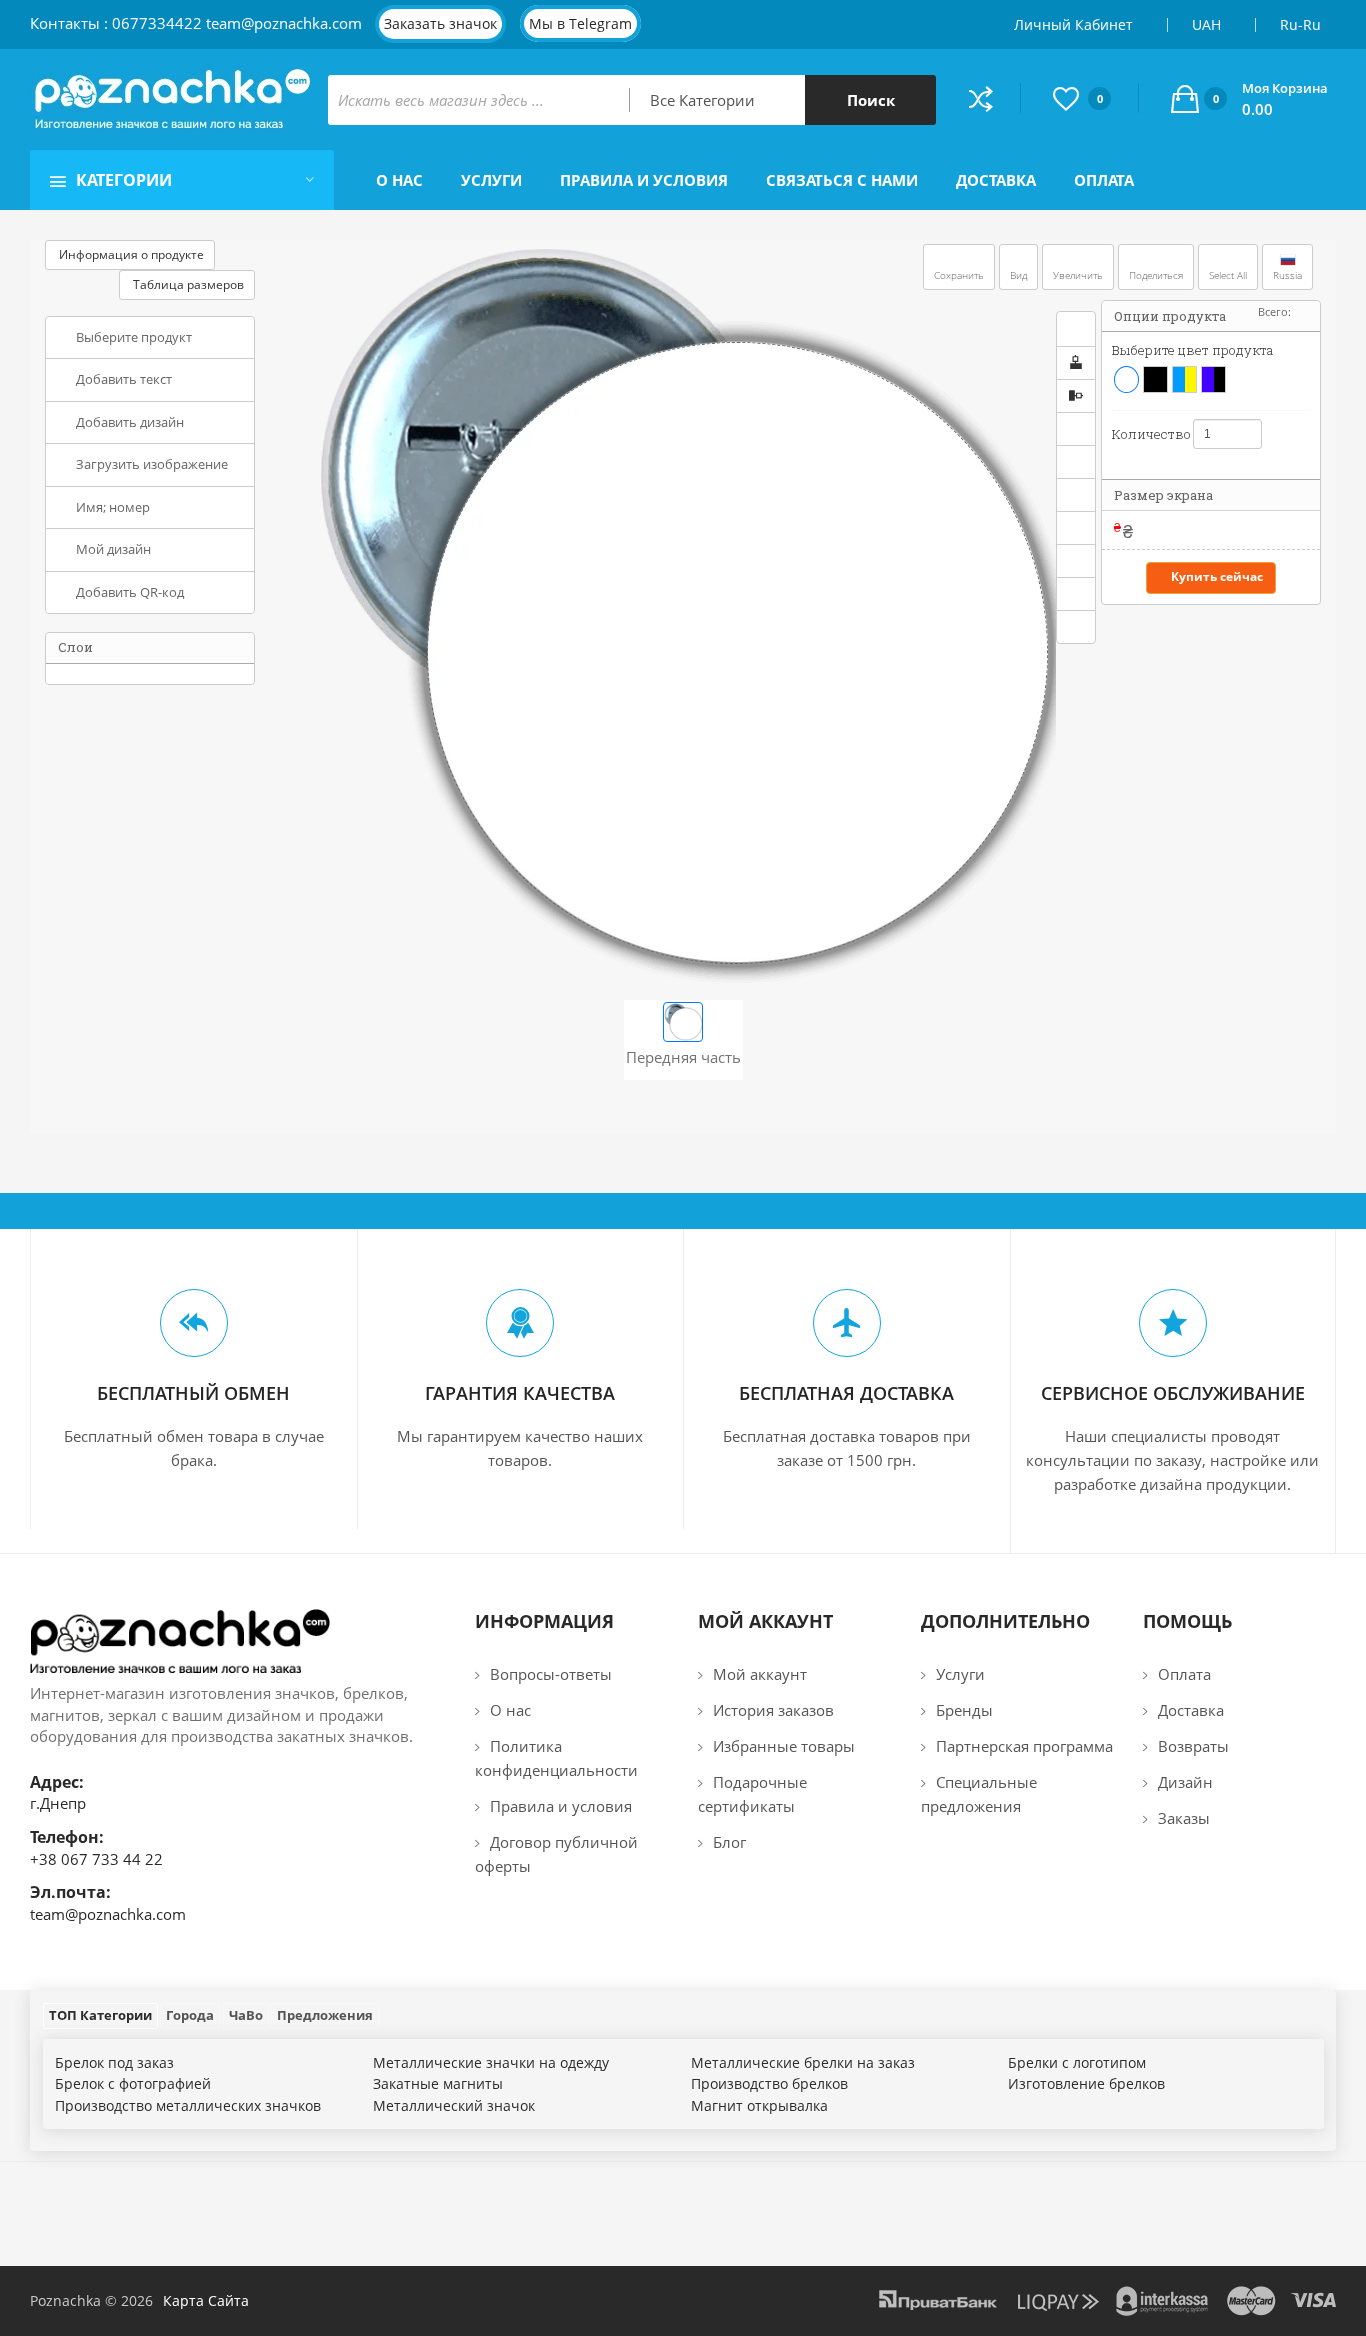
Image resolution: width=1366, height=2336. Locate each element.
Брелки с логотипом (1077, 2062)
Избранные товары (784, 1746)
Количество (1145, 434)
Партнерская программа (1024, 1746)
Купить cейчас (1217, 576)
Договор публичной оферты (556, 1854)
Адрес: (57, 1782)
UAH (1208, 24)
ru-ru (1302, 24)
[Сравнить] (995, 98)
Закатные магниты (438, 2083)
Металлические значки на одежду (491, 2062)
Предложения (325, 2015)
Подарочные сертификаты (752, 1794)
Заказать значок (440, 23)
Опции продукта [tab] (1170, 316)
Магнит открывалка (759, 2105)
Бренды (964, 1710)
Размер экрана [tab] (1163, 495)
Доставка (1191, 1710)
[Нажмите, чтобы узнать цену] (1311, 530)
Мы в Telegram (580, 23)
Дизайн (1185, 1782)
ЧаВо (246, 2015)
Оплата (1184, 1674)
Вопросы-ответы (551, 1674)
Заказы (1184, 1818)
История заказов (773, 1710)
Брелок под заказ (114, 2062)
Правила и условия (561, 1806)
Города (190, 2015)
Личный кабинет (1075, 24)
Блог (729, 1842)
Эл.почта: (70, 1892)
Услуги (960, 1674)
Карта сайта (206, 2300)
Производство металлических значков (188, 2105)
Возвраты (1193, 1746)
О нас (510, 1710)
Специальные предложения (979, 1794)
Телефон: (67, 1837)
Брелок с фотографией (133, 2083)
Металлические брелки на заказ (803, 2062)
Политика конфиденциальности (556, 1758)
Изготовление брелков (1086, 2083)
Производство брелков (769, 2083)
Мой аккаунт (760, 1674)
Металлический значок (454, 2105)
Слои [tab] (75, 647)
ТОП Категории (100, 2015)
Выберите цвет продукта (1192, 350)
